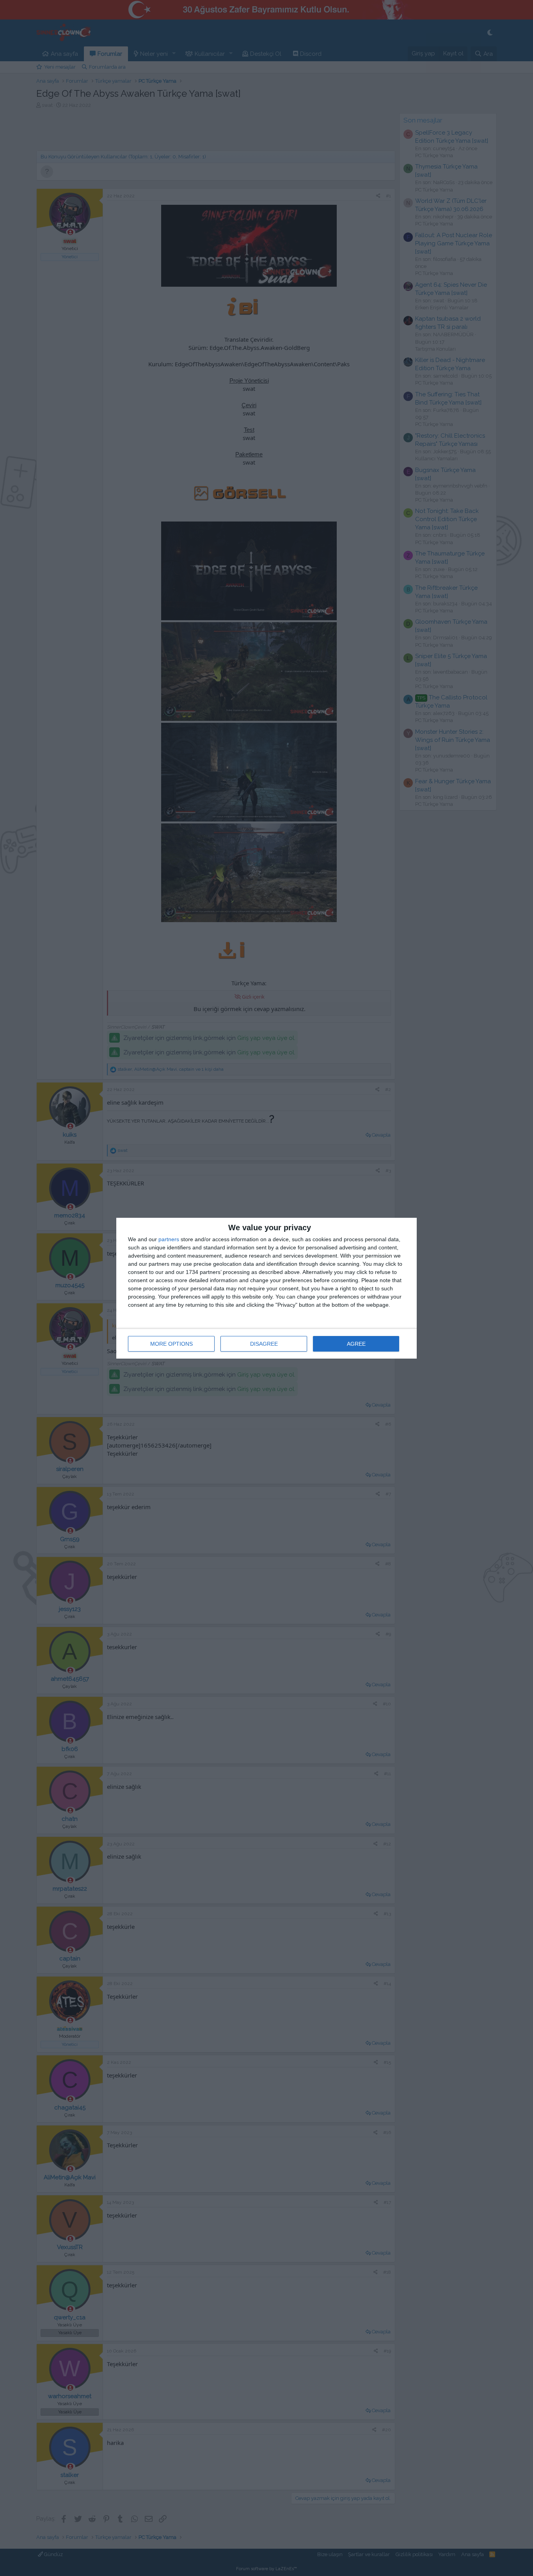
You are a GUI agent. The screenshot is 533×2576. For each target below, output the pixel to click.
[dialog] (266, 1288)
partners (169, 1239)
